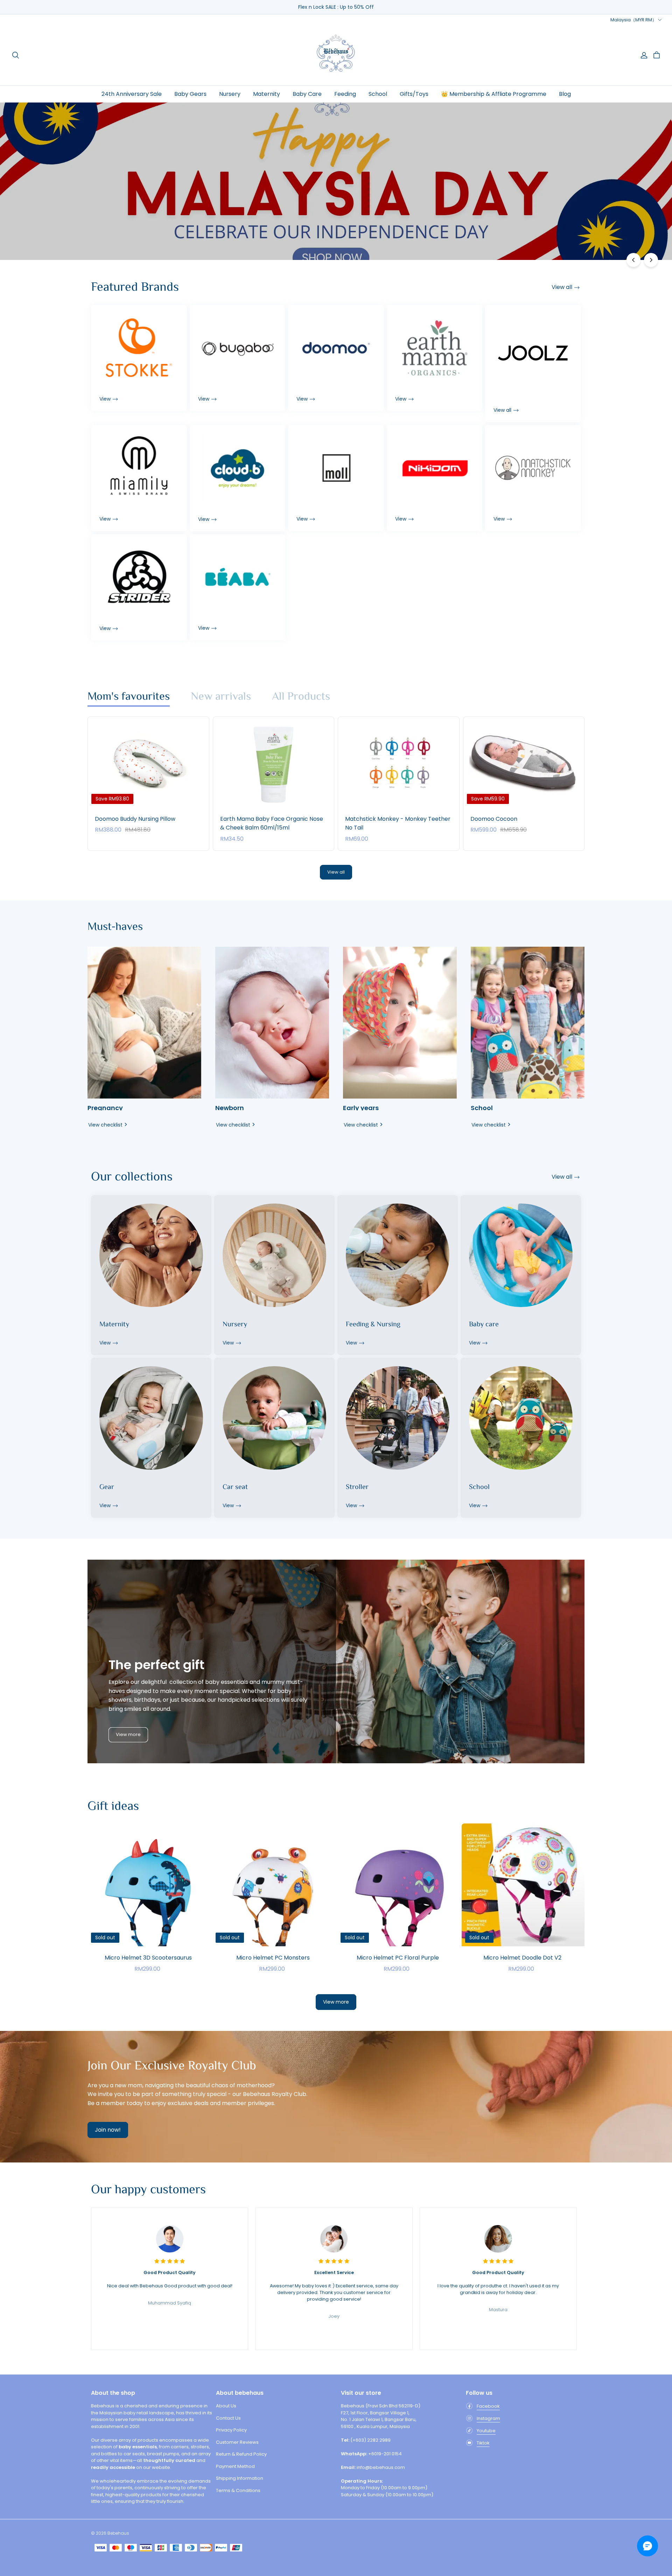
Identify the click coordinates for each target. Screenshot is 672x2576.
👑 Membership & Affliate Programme (494, 94)
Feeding (345, 94)
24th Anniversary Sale (132, 94)
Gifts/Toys (414, 94)
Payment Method (235, 2466)
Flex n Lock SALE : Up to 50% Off (336, 7)
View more (128, 1734)
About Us (226, 2406)
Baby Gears (190, 94)
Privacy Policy (231, 2430)
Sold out (149, 1957)
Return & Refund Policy (241, 2454)
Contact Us (228, 2418)
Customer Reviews (237, 2442)
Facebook (488, 2406)
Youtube (486, 2431)
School (378, 94)
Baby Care (307, 94)
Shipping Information (240, 2478)
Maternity (267, 94)
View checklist (105, 1125)
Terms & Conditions (238, 2490)
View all (336, 872)
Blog (565, 94)
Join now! (108, 2130)
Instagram (488, 2418)
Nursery (230, 94)
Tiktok (483, 2443)
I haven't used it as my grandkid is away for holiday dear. (498, 2282)
